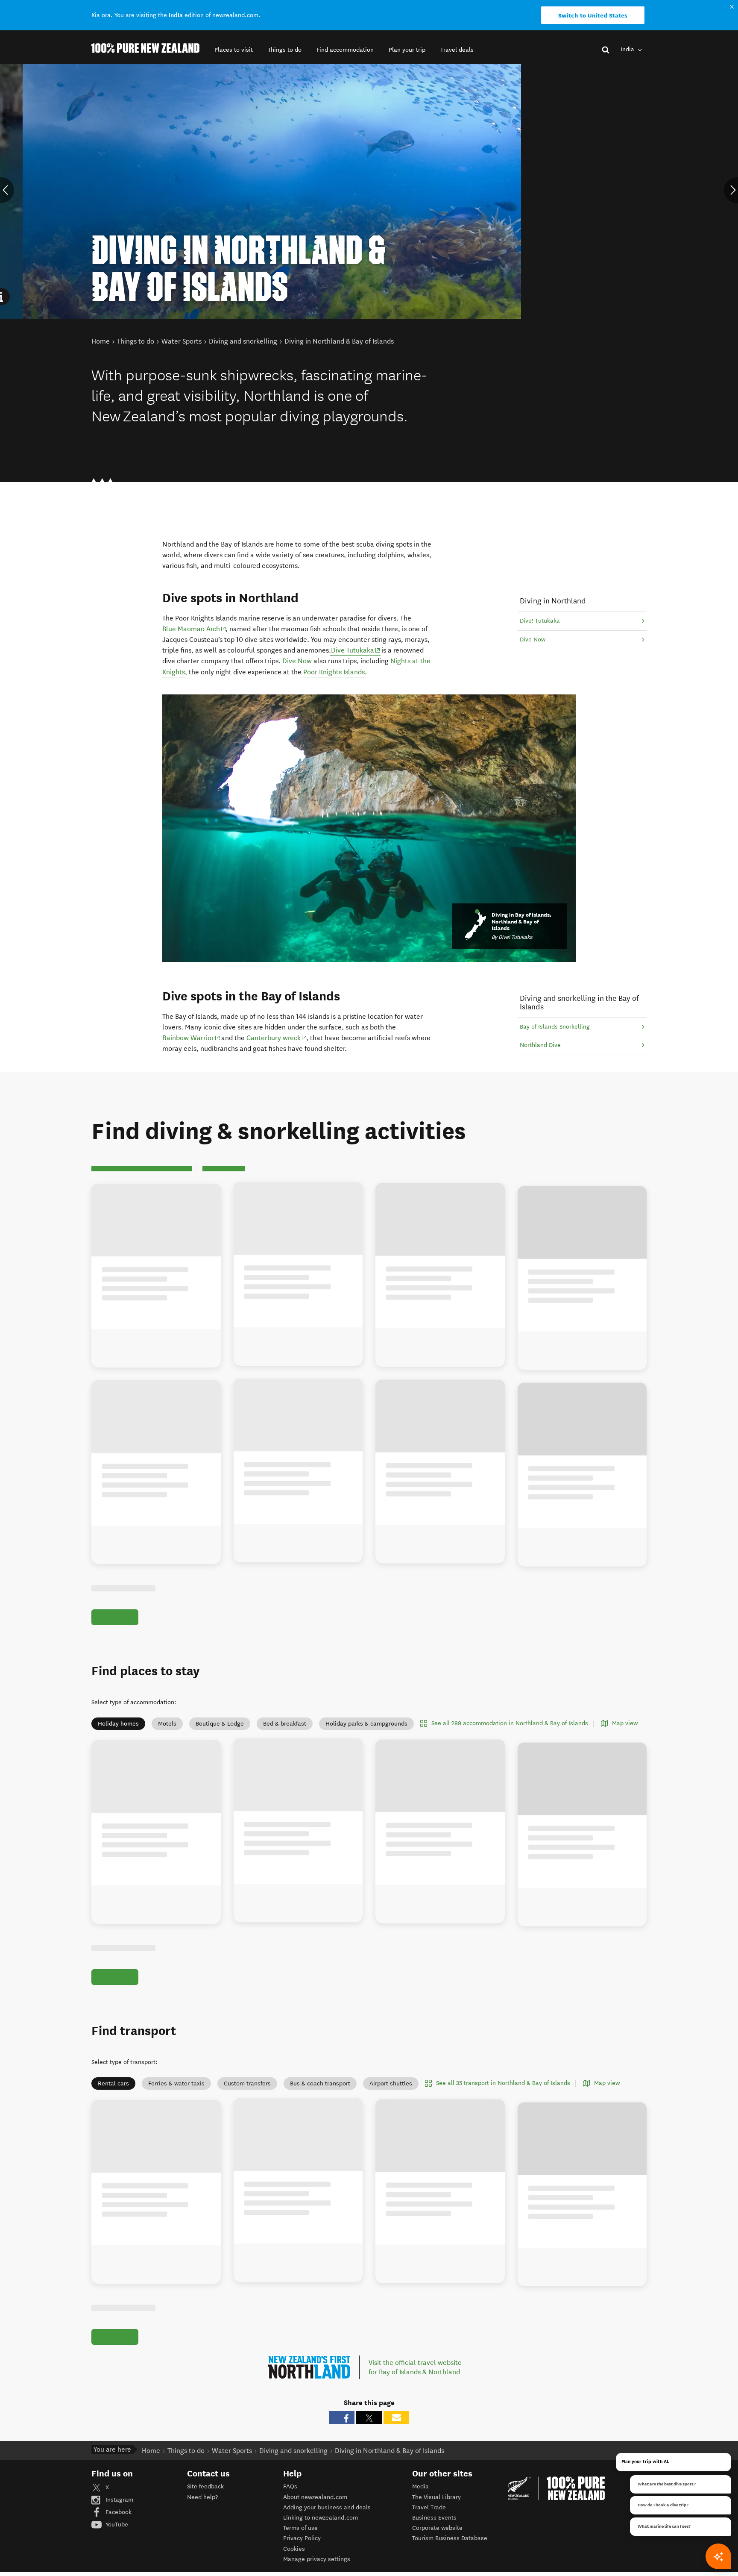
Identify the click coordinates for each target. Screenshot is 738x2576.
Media (420, 2486)
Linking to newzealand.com (321, 2518)
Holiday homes (118, 1724)
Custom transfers (247, 2083)
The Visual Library (436, 2497)
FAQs (290, 2486)
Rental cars (113, 2083)
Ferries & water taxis (176, 2083)
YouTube (116, 2525)
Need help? (202, 2497)
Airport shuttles (391, 2083)
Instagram (119, 2500)
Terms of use (300, 2528)
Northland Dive (540, 1045)
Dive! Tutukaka (540, 621)
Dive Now (297, 661)
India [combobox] (628, 49)
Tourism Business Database (450, 2538)
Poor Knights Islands (334, 672)
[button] (234, 50)
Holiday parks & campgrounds (366, 1724)
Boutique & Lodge (220, 1724)
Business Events (434, 2518)
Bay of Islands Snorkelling (555, 1027)
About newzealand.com (315, 2497)
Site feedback (205, 2486)
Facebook (118, 2512)
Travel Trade (429, 2507)
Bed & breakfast (285, 1724)
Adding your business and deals (327, 2507)
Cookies (294, 2549)
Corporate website (437, 2528)
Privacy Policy (302, 2538)
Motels (167, 1724)
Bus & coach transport (320, 2083)
